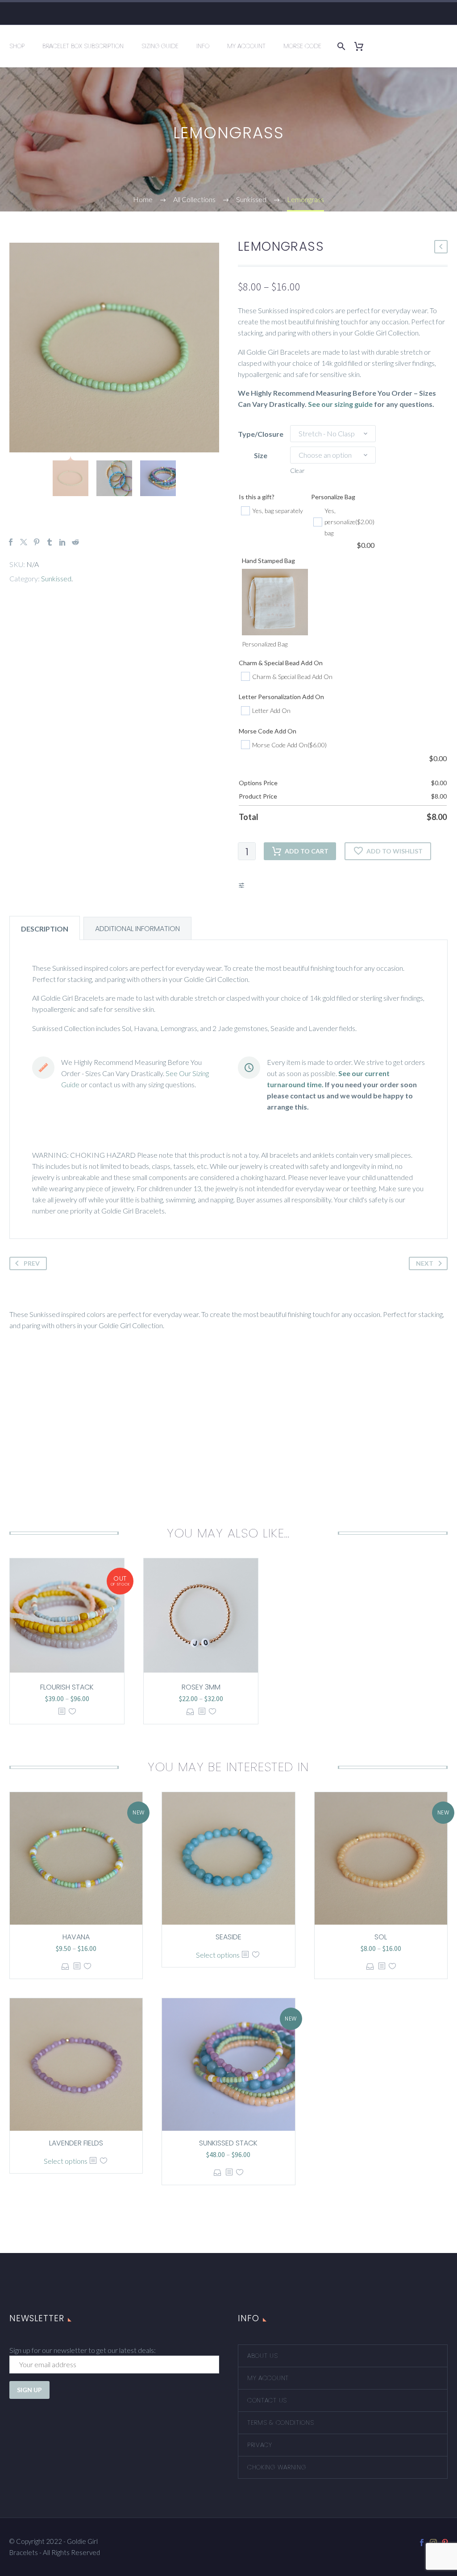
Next (425, 1263)
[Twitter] (24, 542)
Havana (76, 1937)
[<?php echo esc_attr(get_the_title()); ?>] (62, 1712)
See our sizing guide (275, 1439)
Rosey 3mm (201, 1687)
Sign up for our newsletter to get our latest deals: (83, 2350)
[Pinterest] (37, 542)
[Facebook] (11, 542)
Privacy (260, 2445)
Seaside (228, 1937)
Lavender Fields (76, 2143)
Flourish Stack (67, 1687)
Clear (297, 470)
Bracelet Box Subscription (83, 46)
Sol (381, 1937)
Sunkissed (56, 578)
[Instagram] (433, 2543)
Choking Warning (277, 2467)
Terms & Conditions (281, 2423)
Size (261, 455)
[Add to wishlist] (72, 1712)
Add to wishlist (395, 851)
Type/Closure (261, 434)
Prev (32, 1263)
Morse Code (302, 46)
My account (268, 2378)
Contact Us (267, 2400)
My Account (246, 46)
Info (203, 46)
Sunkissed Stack (228, 2143)
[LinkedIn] (62, 542)
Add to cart (307, 851)
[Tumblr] (50, 542)
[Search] (340, 46)
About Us (263, 2356)
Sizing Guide (160, 46)
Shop (17, 46)
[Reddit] (75, 542)
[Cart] (362, 46)
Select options (190, 1712)
